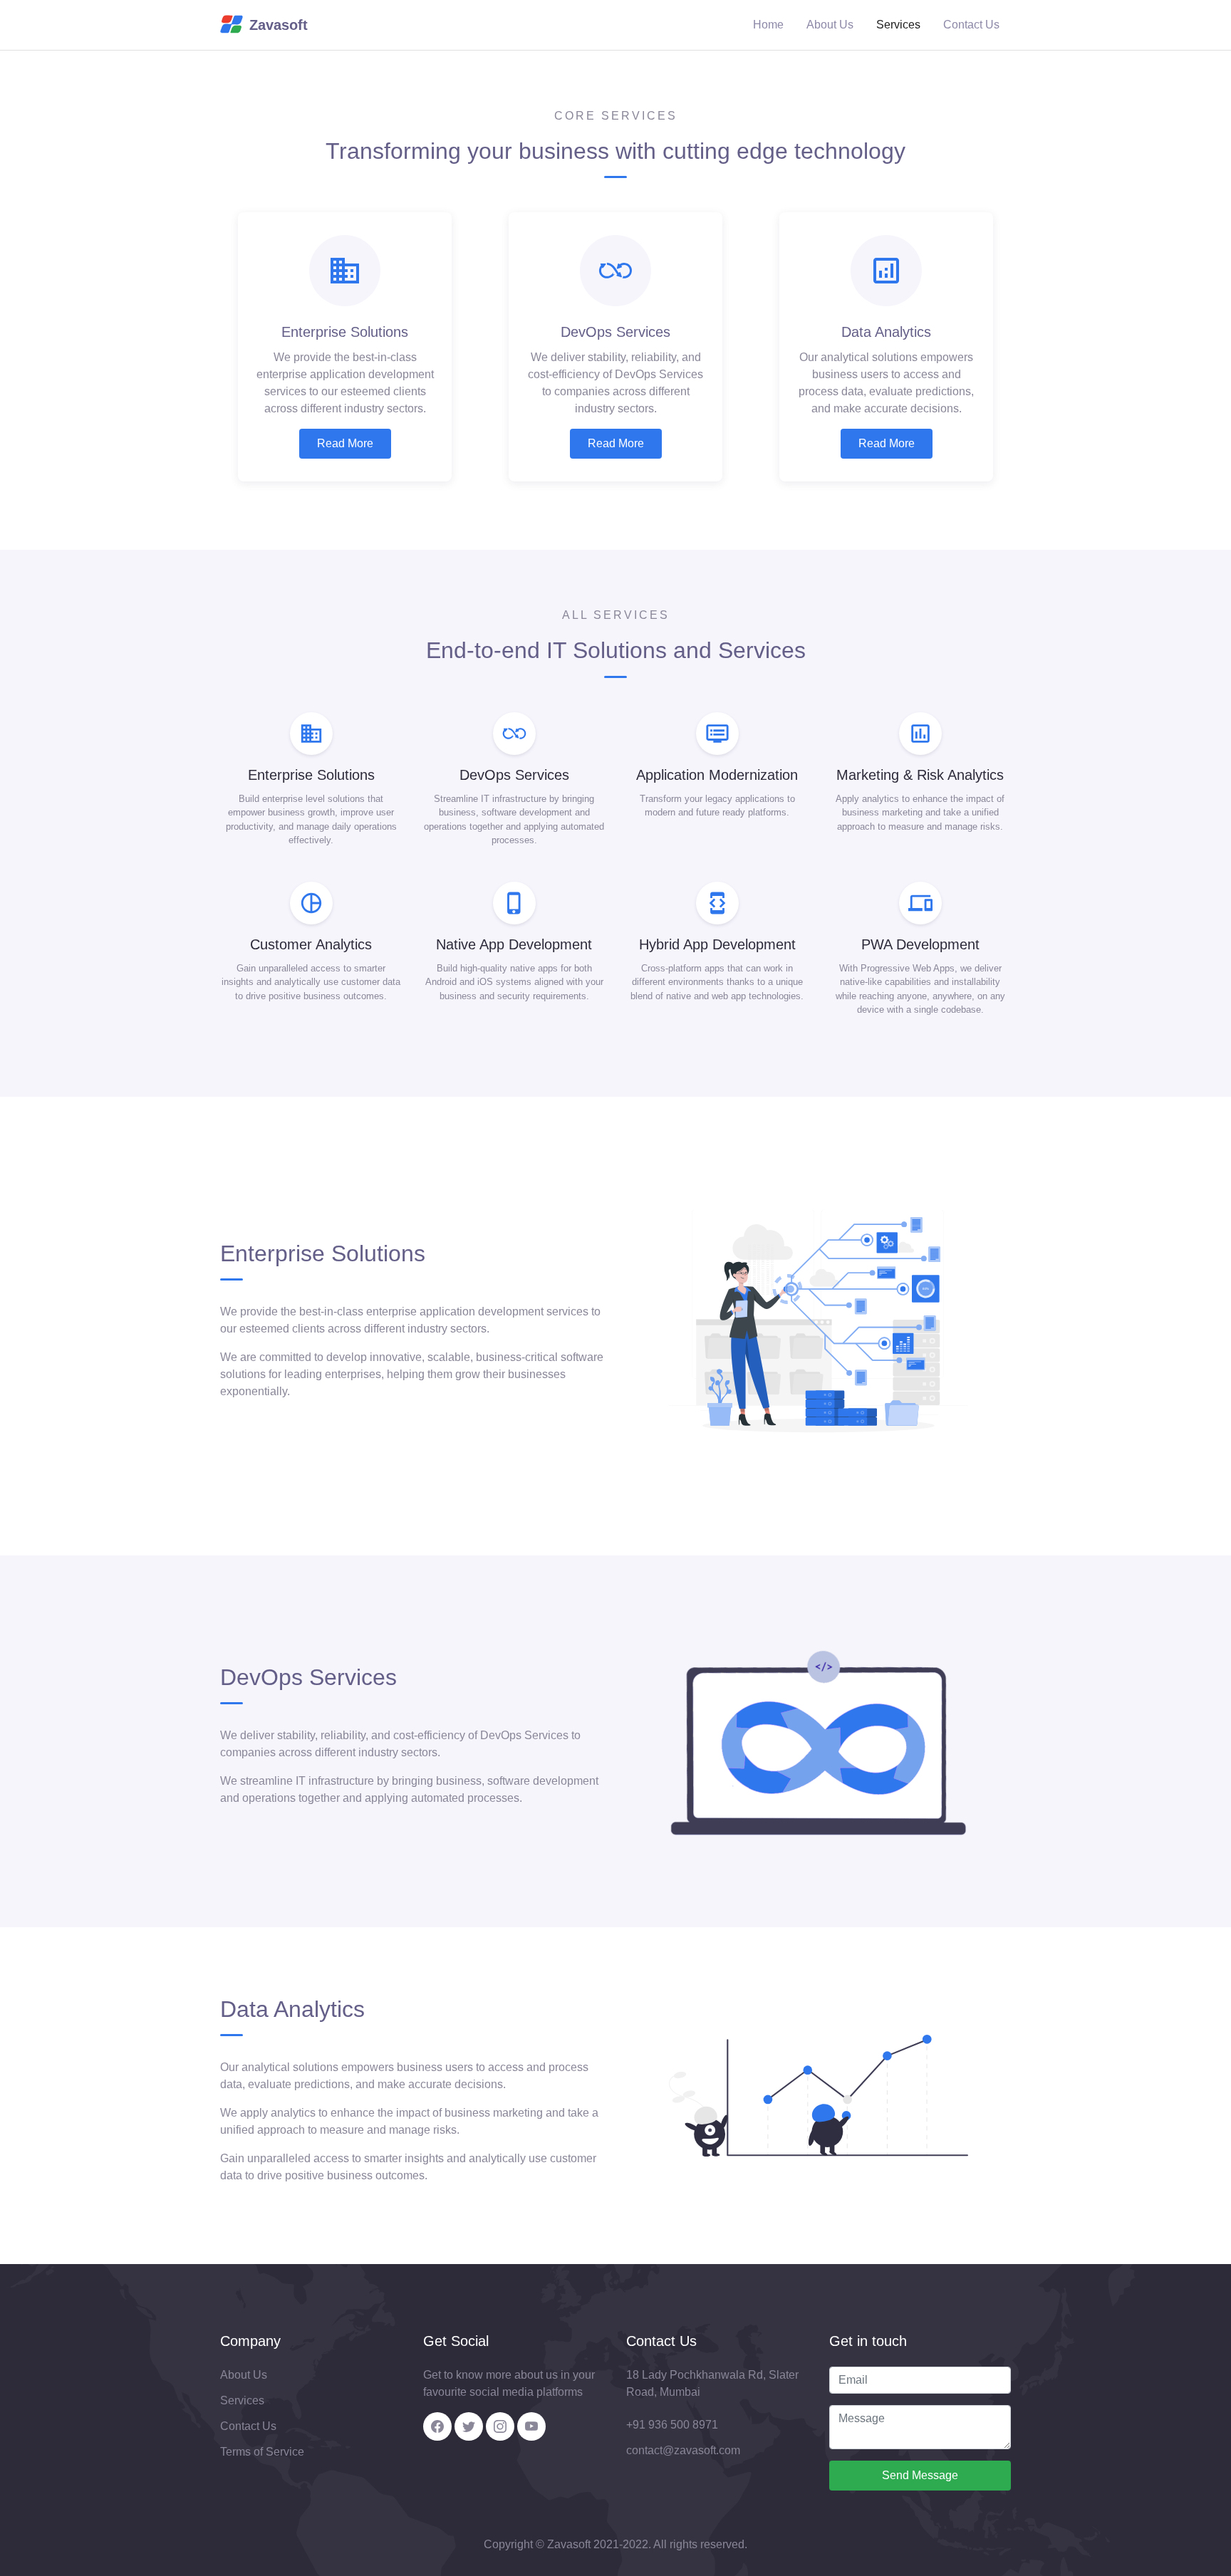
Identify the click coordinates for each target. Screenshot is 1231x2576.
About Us (830, 25)
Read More (345, 443)
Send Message (920, 2475)
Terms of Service (262, 2452)
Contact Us (971, 25)
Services (898, 25)
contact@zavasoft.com (683, 2450)
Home (768, 25)
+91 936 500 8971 (672, 2425)
